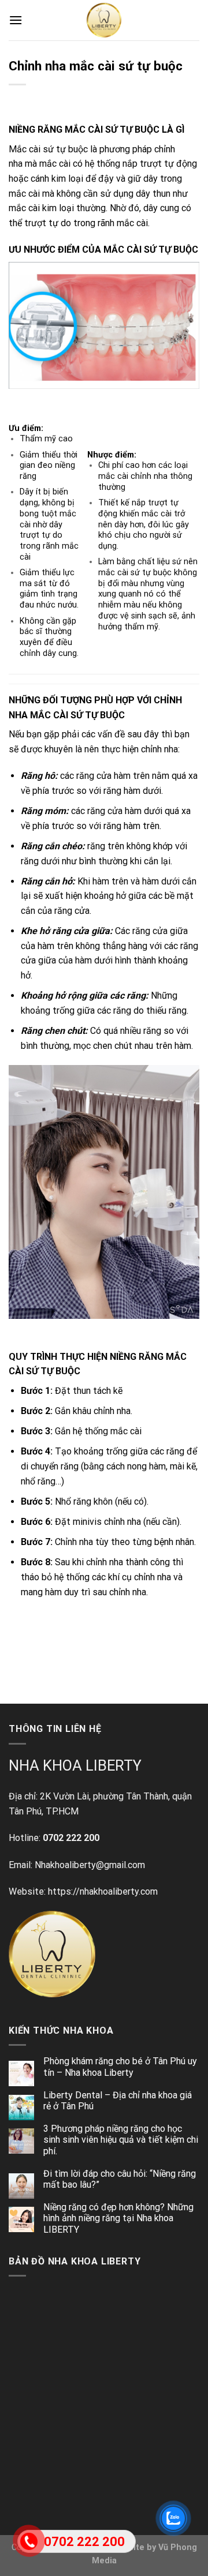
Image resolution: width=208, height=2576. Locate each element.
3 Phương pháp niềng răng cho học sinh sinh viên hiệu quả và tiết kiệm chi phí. (121, 2140)
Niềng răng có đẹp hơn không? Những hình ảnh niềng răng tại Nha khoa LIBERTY (118, 2218)
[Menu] (16, 20)
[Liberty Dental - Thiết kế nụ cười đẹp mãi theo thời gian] (104, 20)
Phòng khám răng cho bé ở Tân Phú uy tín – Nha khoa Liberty (120, 2067)
